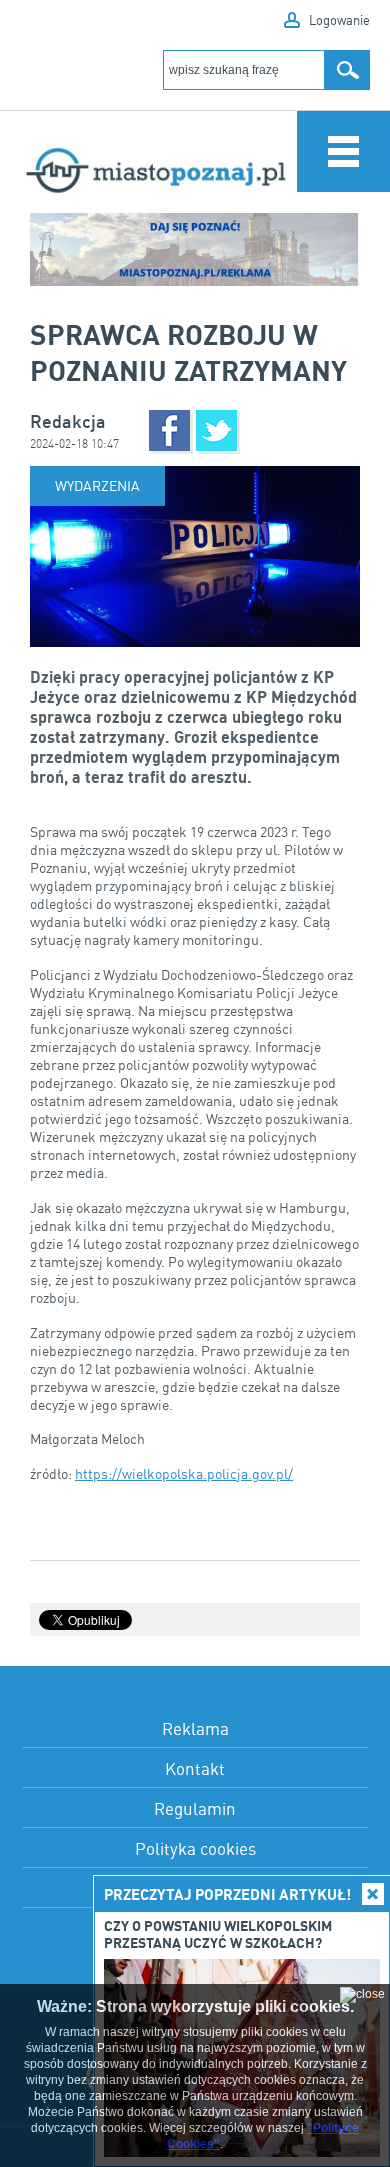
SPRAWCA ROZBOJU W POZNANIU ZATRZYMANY (188, 352)
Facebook (169, 430)
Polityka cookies (195, 1848)
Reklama (195, 1728)
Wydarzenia (97, 485)
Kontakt (195, 1768)
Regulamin (195, 1808)
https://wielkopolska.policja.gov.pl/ (184, 1473)
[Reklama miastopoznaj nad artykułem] (195, 250)
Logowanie (339, 20)
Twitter (216, 430)
